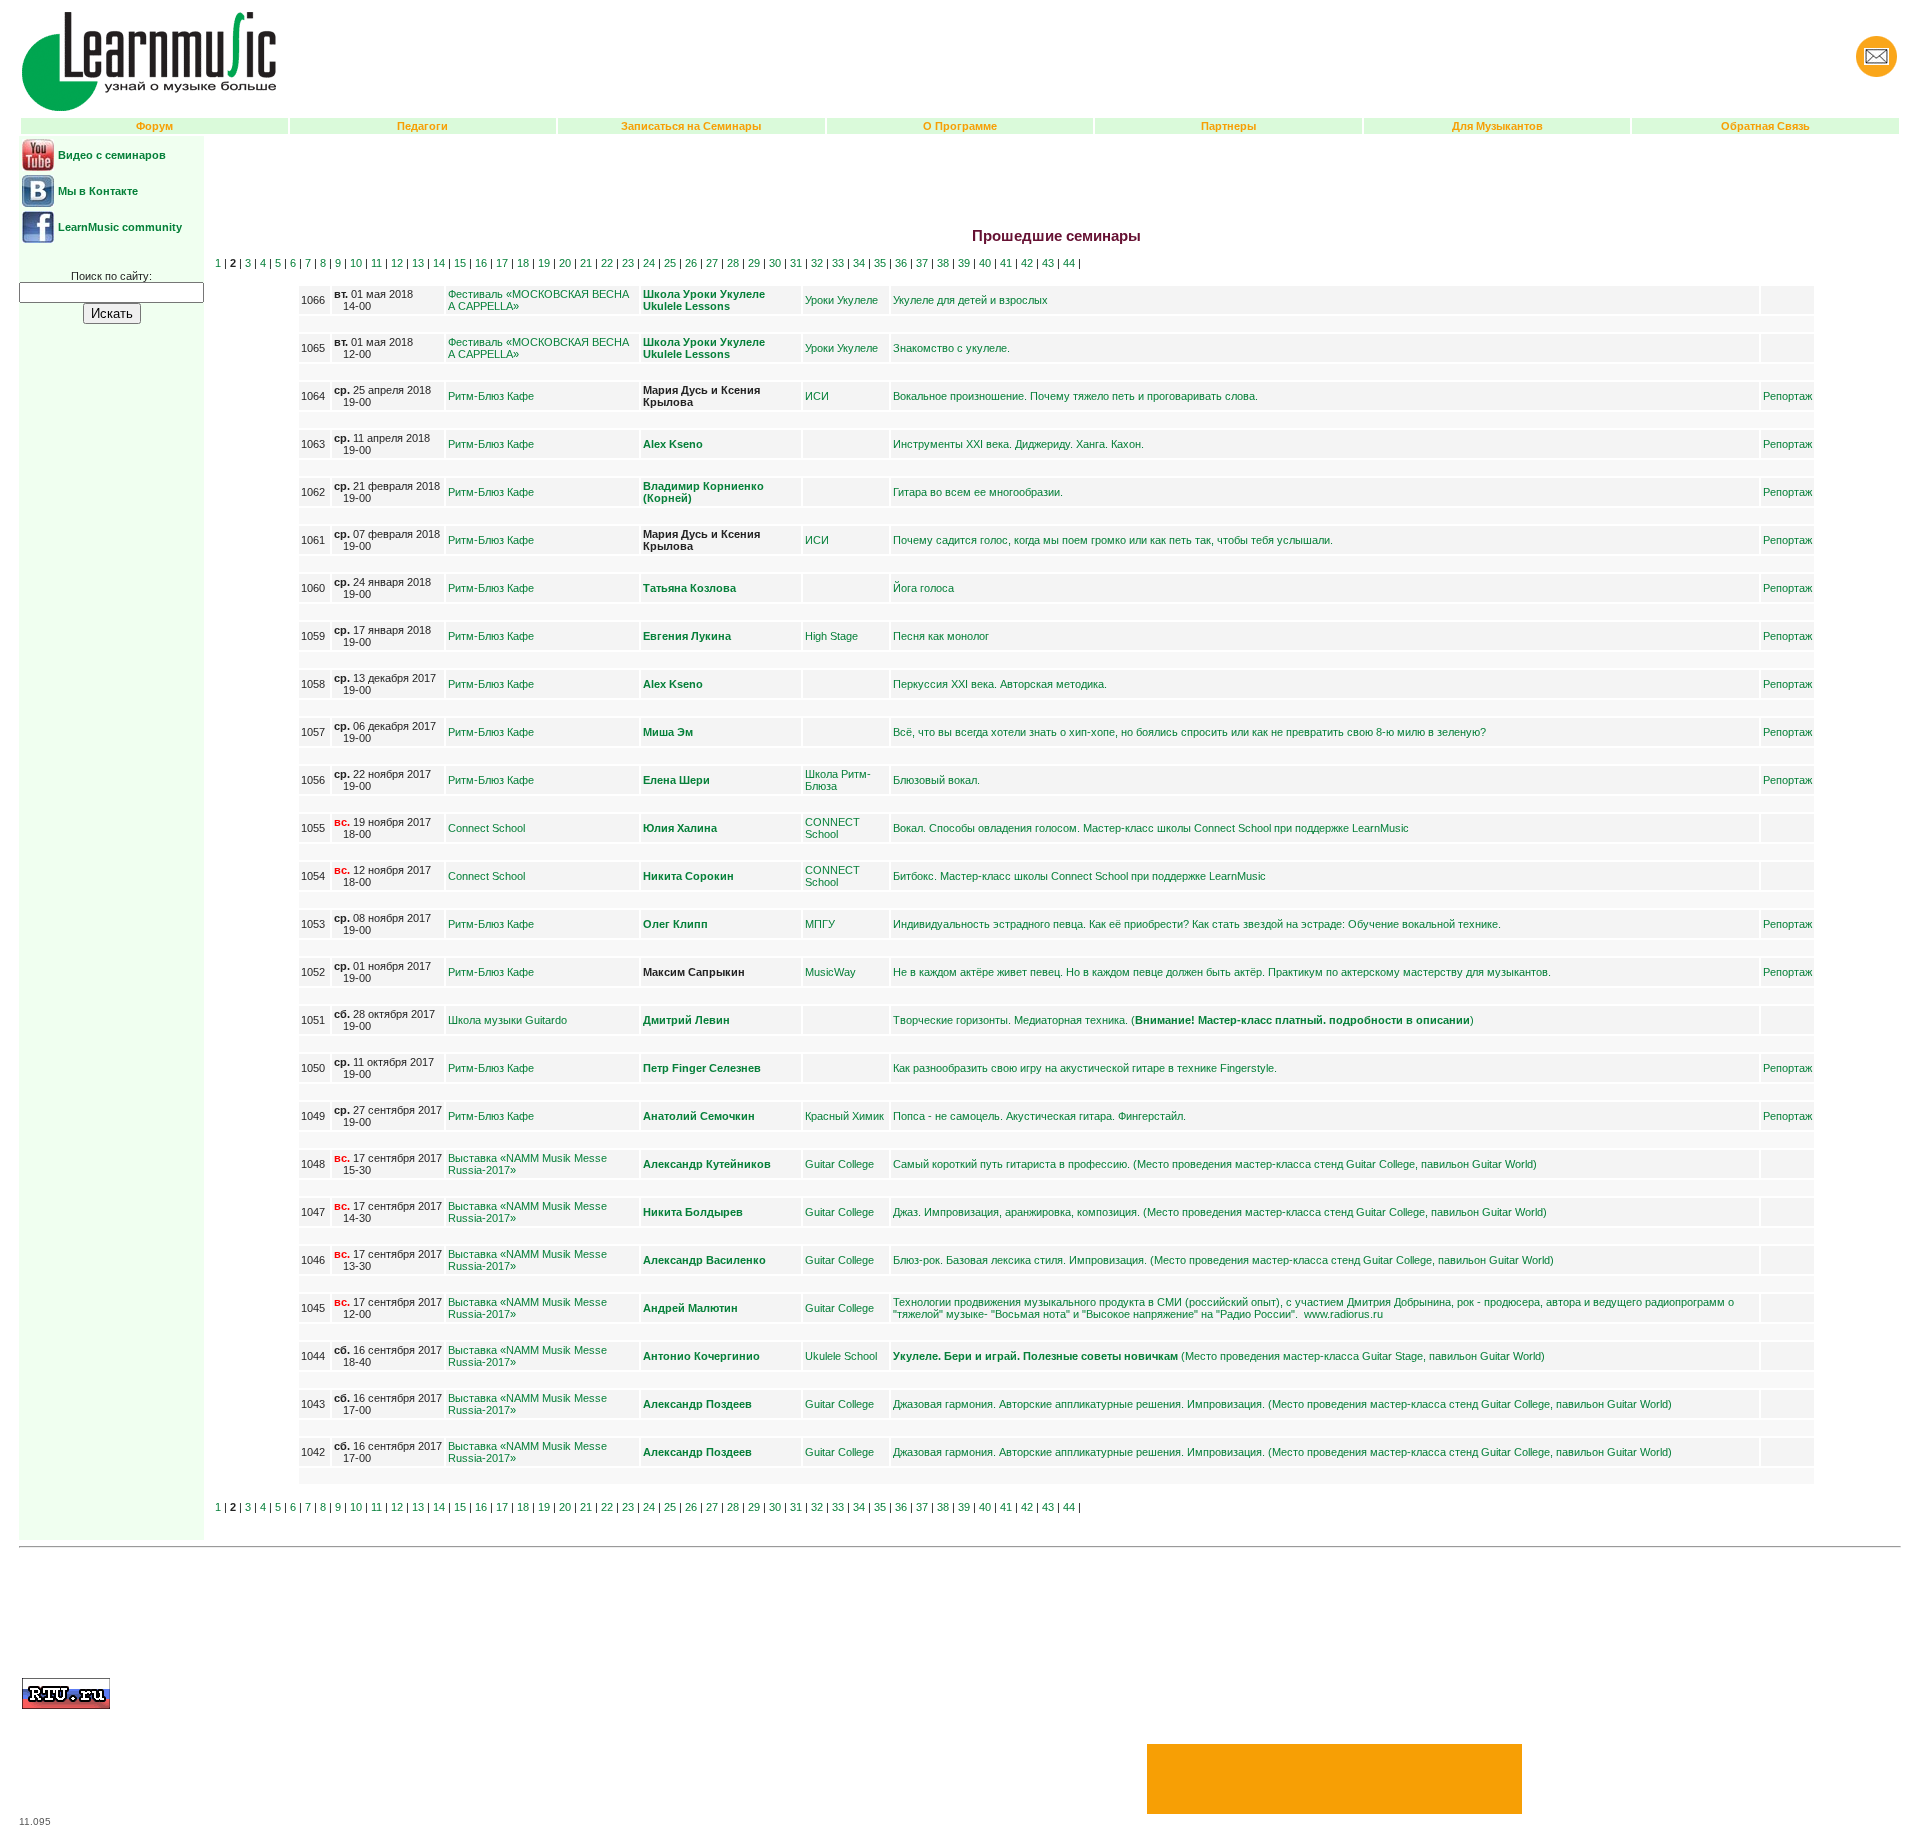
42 (1027, 263)
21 (586, 263)
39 (964, 263)
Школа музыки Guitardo (507, 1020)
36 (901, 263)
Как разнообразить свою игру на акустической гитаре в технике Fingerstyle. (1085, 1068)
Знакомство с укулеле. (951, 348)
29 (754, 263)
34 (859, 263)
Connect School (486, 828)
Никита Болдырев (693, 1212)
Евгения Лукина (687, 636)
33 (838, 263)
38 (943, 263)
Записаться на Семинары (691, 126)
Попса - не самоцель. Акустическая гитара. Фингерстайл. (1039, 1116)
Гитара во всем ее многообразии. (978, 492)
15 (460, 263)
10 (356, 263)
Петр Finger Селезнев (702, 1068)
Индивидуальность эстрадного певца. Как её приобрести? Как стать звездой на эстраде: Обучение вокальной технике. (1197, 924)
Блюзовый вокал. (936, 780)
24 (649, 263)
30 (775, 263)
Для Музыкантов (1497, 126)
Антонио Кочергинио (701, 1356)
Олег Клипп (675, 924)
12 (397, 263)
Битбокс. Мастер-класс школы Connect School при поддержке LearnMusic (1079, 876)
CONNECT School (832, 828)
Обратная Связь (1765, 126)
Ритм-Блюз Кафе (491, 396)
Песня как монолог (941, 636)
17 (502, 263)
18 (523, 263)
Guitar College (839, 1164)
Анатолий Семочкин (699, 1116)
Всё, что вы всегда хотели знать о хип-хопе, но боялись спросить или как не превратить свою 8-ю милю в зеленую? (1189, 732)
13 (418, 263)
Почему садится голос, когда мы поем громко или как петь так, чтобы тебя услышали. (1113, 540)
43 (1048, 263)
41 (1006, 263)
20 (565, 263)
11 (376, 263)
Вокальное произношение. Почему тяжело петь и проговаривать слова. (1075, 396)
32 (817, 263)
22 (607, 263)
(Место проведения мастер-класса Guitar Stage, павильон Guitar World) (1219, 1356)
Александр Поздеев (697, 1404)
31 (796, 263)
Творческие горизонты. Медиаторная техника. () (1183, 1020)
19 (544, 263)
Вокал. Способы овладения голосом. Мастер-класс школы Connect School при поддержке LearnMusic (1151, 828)
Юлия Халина (680, 828)
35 (880, 263)
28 (733, 263)
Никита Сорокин (688, 876)
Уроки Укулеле (841, 300)
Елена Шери (676, 780)
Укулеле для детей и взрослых (970, 300)
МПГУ (820, 924)
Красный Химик (844, 1116)
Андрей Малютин (690, 1308)
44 (1069, 263)
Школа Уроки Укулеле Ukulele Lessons (704, 300)
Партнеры (1228, 126)
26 (691, 263)
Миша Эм (668, 732)
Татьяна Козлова (689, 588)
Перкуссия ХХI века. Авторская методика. (1000, 684)
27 (712, 263)
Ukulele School (841, 1356)
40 (985, 263)
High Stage (831, 636)
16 (481, 263)
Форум (154, 126)
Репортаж (1787, 396)
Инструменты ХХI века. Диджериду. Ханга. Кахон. (1018, 444)
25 (670, 263)
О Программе (960, 126)
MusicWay (830, 972)
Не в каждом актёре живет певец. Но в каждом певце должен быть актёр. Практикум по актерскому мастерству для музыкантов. (1222, 972)
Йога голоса (923, 588)
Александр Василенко (704, 1260)
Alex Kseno (673, 444)
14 (439, 263)
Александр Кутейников (707, 1164)
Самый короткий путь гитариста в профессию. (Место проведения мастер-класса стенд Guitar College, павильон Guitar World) (1215, 1164)
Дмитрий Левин (686, 1020)
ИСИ (817, 396)
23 (628, 263)
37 (922, 263)
